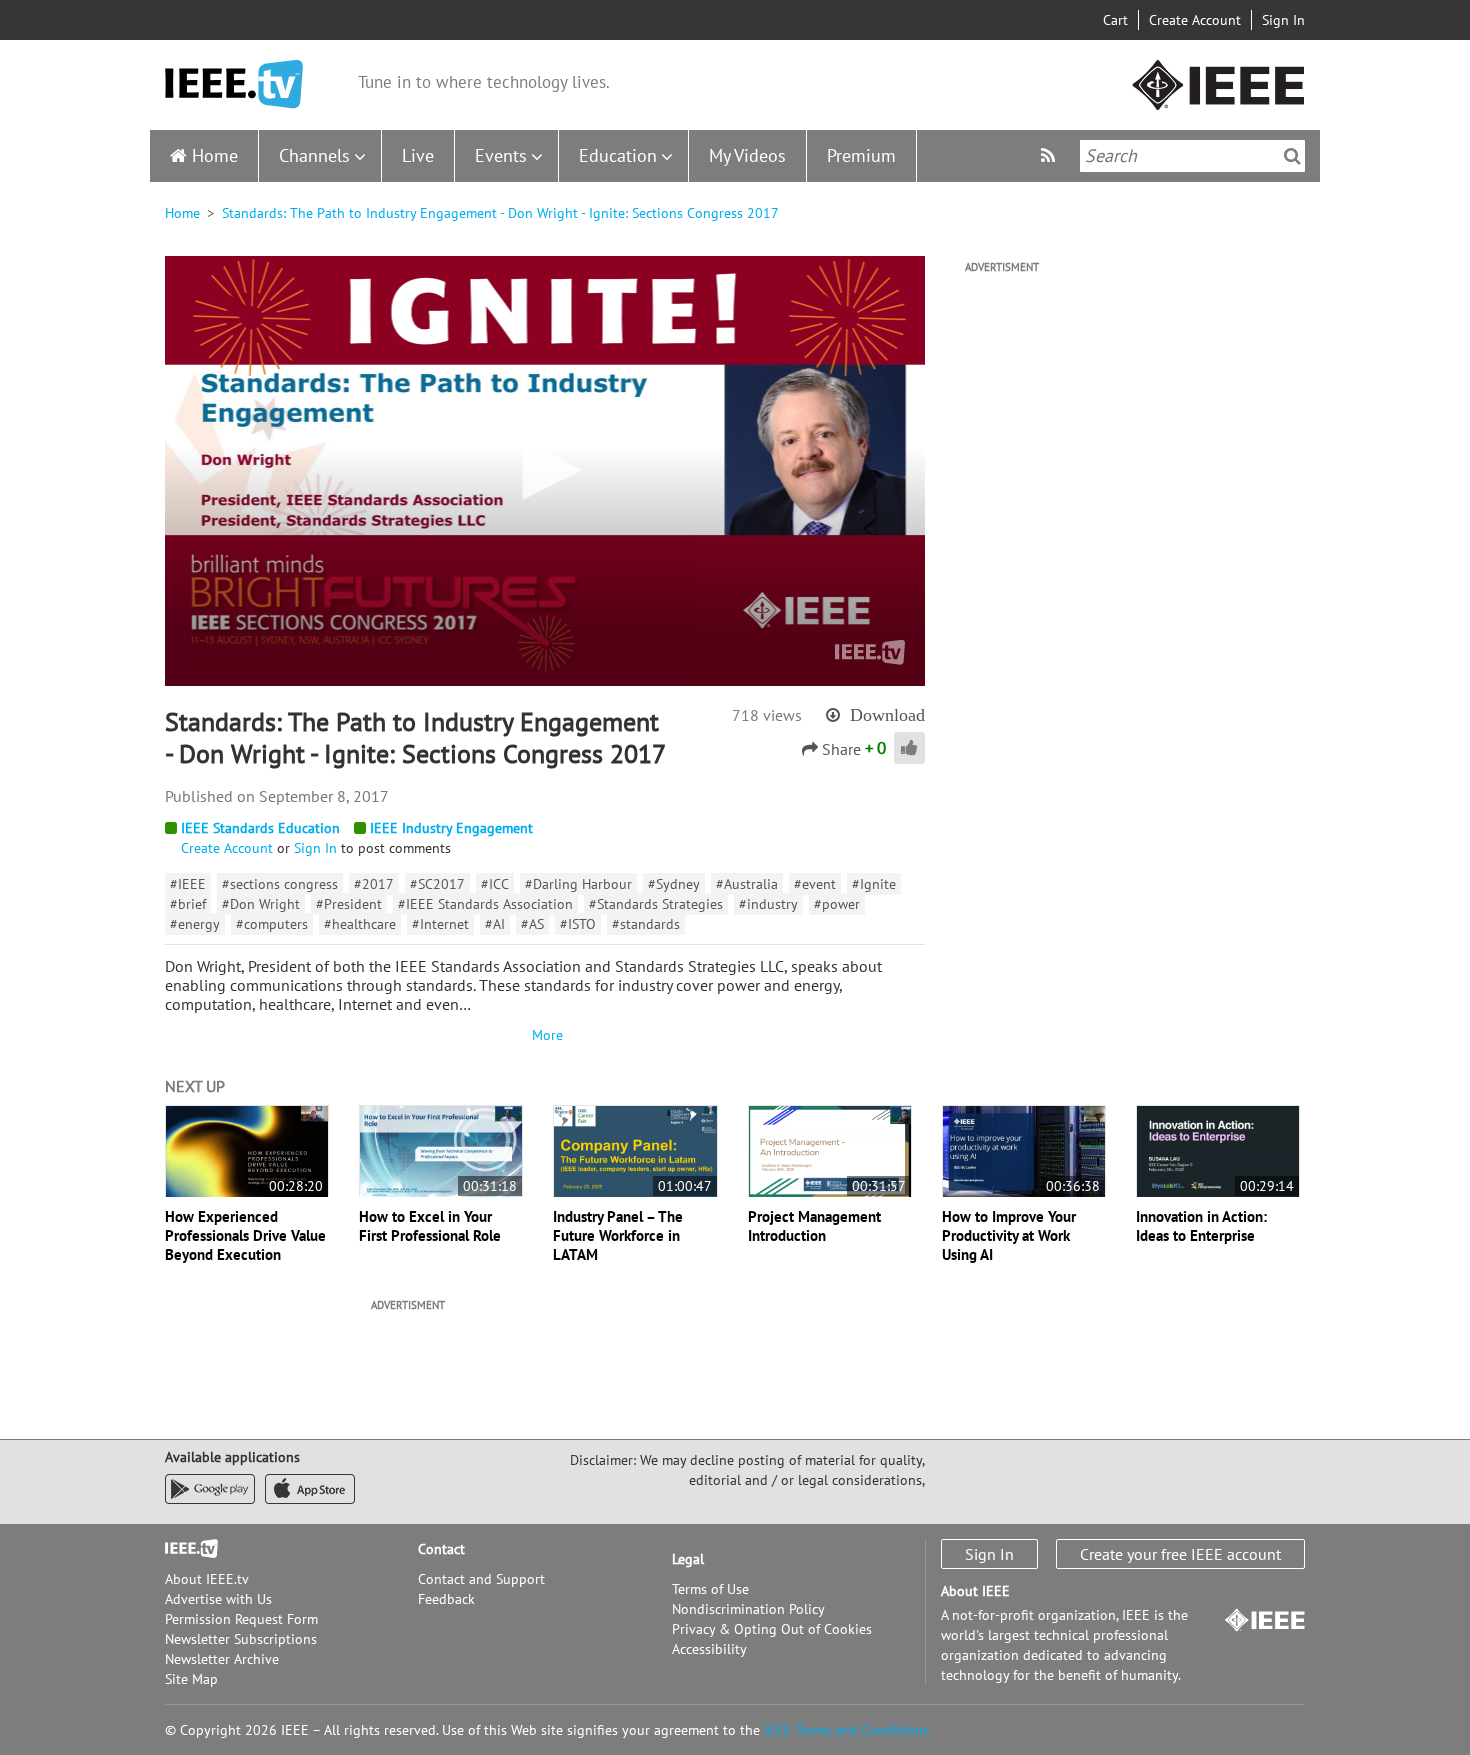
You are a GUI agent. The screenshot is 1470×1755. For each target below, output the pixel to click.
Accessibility (709, 1649)
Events (501, 155)
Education (618, 155)
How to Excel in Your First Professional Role (430, 1226)
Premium (861, 155)
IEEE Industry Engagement (451, 828)
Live (418, 155)
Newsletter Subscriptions (241, 1639)
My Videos (747, 155)
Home (215, 155)
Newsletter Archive (222, 1659)
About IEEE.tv (207, 1579)
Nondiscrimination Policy (748, 1609)
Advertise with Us (218, 1599)
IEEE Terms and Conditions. (848, 1730)
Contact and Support (481, 1579)
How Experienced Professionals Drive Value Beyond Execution (245, 1235)
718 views (767, 715)
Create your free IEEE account (1180, 1554)
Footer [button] (185, 1549)
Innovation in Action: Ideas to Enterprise (1201, 1226)
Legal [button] (688, 1559)
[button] (545, 470)
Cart (1115, 20)
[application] (545, 471)
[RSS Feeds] (1050, 155)
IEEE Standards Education (260, 828)
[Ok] (1292, 156)
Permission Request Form (241, 1619)
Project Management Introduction (814, 1226)
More (545, 1035)
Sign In (1283, 20)
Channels (314, 155)
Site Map (191, 1679)
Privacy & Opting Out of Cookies (772, 1629)
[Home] (234, 84)
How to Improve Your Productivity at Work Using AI (1009, 1235)
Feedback (446, 1599)
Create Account (1195, 20)
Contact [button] (441, 1549)
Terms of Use (710, 1589)
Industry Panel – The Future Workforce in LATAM (618, 1235)
